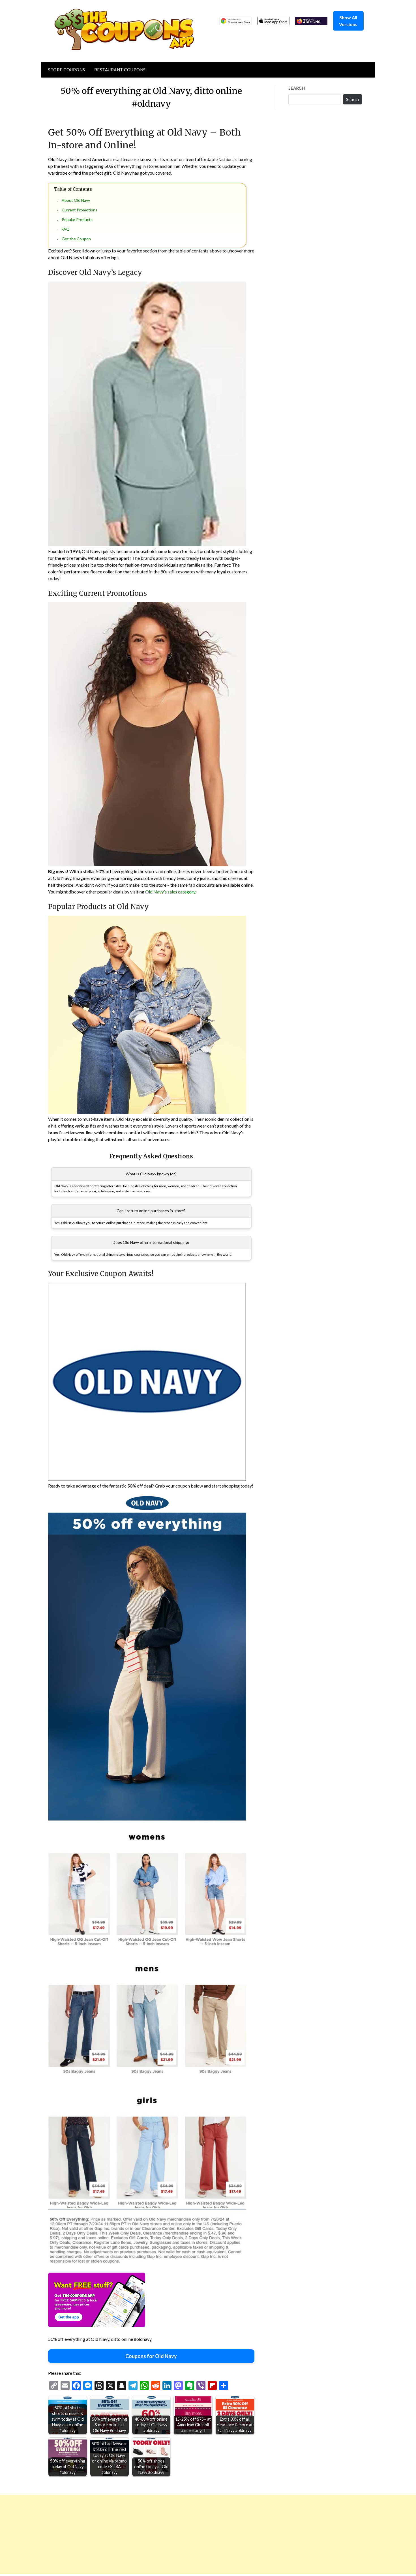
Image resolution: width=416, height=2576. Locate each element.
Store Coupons (67, 70)
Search (297, 88)
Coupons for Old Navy (151, 2356)
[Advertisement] (170, 2534)
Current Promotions (80, 210)
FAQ (66, 229)
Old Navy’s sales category (170, 892)
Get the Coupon (76, 239)
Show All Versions (348, 21)
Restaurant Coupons (120, 70)
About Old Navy (76, 200)
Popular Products (77, 219)
